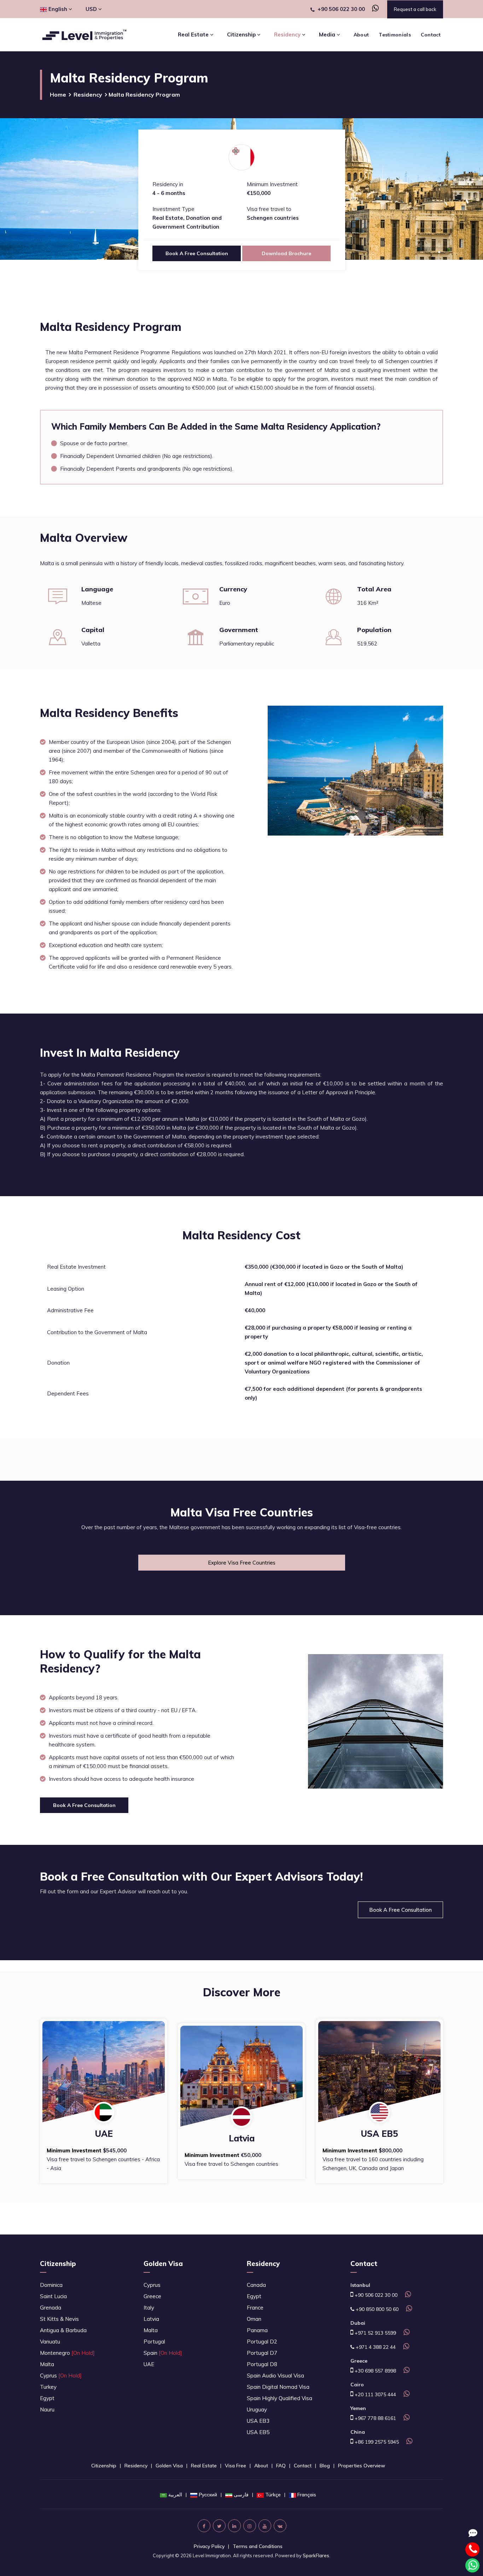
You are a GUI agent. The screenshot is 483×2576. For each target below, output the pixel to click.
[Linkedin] (234, 2526)
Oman (254, 2319)
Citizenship (58, 2264)
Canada (256, 2285)
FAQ (281, 2466)
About (361, 35)
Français (307, 2495)
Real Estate (204, 2466)
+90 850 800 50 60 (376, 2309)
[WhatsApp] (373, 9)
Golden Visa (163, 2264)
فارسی (241, 2495)
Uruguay (257, 2409)
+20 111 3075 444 (375, 2394)
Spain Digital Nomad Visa (278, 2387)
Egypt (47, 2398)
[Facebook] (204, 2526)
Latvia (151, 2319)
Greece (152, 2296)
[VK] (280, 2526)
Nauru (47, 2409)
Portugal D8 (262, 2364)
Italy (149, 2308)
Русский (208, 2495)
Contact (431, 35)
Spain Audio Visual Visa (275, 2376)
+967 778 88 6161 (375, 2418)
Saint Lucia (53, 2296)
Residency (88, 94)
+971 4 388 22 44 (375, 2347)
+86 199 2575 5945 (376, 2442)
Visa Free (235, 2466)
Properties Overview (362, 2466)
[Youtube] (265, 2526)
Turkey (48, 2387)
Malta (47, 2364)
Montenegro (67, 2353)
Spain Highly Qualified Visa (280, 2398)
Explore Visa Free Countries (242, 1563)
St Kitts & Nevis (59, 2319)
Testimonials (395, 35)
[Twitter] (219, 2526)
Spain (163, 2353)
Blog (325, 2466)
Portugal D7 (262, 2353)
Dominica (51, 2285)
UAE (149, 2364)
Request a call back (415, 9)
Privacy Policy (209, 2546)
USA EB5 (258, 2432)
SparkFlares (316, 2555)
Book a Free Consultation (400, 1910)
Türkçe (273, 2495)
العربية (175, 2495)
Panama (257, 2330)
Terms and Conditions (258, 2546)
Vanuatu (50, 2342)
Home (58, 94)
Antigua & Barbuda (63, 2330)
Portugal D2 (262, 2342)
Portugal (154, 2342)
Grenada (51, 2308)
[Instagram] (250, 2526)
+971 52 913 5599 (375, 2333)
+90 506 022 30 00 (341, 9)
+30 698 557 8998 (375, 2371)
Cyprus (61, 2376)
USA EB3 (258, 2421)
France (255, 2308)
